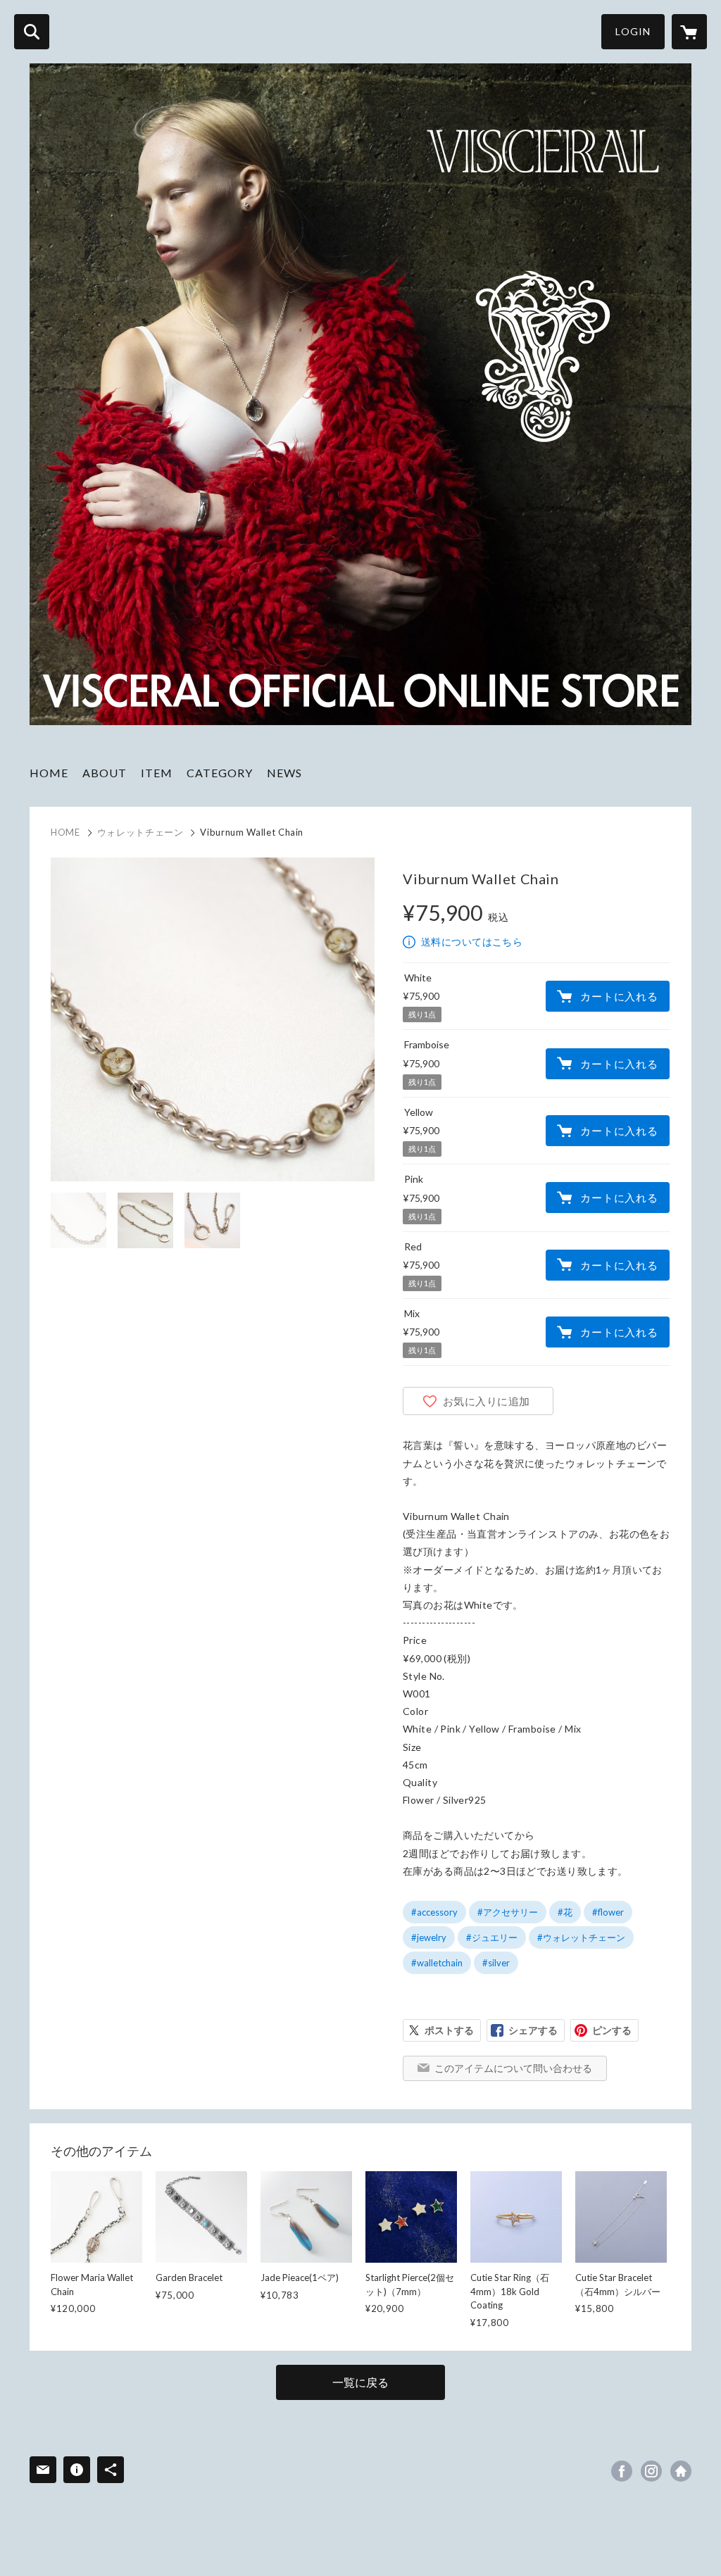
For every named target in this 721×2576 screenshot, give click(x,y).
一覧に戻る (360, 2382)
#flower (608, 1912)
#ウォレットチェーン (581, 1937)
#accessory (434, 1912)
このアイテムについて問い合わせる (513, 2068)
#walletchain (437, 1963)
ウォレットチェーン (140, 832)
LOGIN (633, 31)
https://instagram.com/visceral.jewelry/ (651, 2471)
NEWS (284, 773)
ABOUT (105, 773)
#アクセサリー (508, 1912)
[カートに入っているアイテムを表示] (689, 32)
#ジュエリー (492, 1937)
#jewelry (429, 1937)
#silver (496, 1963)
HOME (49, 773)
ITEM (157, 773)
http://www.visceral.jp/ (681, 2471)
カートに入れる (619, 996)
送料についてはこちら (472, 942)
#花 (565, 1912)
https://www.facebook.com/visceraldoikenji (622, 2471)
